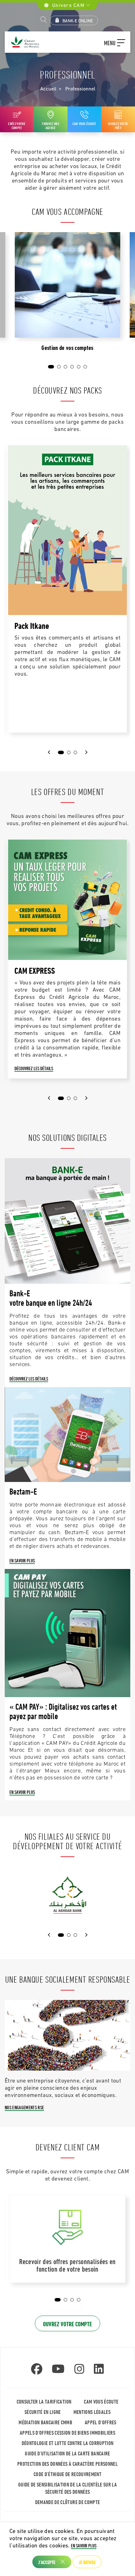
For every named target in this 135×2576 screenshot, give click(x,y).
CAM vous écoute (84, 123)
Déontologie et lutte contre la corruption (68, 2443)
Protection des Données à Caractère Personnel (67, 2464)
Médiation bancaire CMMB (45, 2422)
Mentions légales (92, 2412)
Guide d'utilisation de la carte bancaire (67, 2453)
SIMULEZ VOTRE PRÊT (118, 125)
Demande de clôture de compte (68, 2502)
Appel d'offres (101, 2422)
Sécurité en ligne (43, 2412)
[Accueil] (24, 42)
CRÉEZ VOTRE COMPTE (17, 125)
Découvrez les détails (34, 1068)
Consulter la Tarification (44, 2402)
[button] (115, 42)
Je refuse (87, 2562)
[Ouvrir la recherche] (44, 20)
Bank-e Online (78, 21)
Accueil (48, 89)
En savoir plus (22, 1560)
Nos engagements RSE (24, 2107)
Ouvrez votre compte (67, 2324)
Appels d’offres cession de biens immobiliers (67, 2433)
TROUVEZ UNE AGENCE (51, 125)
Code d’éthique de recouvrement (67, 2474)
